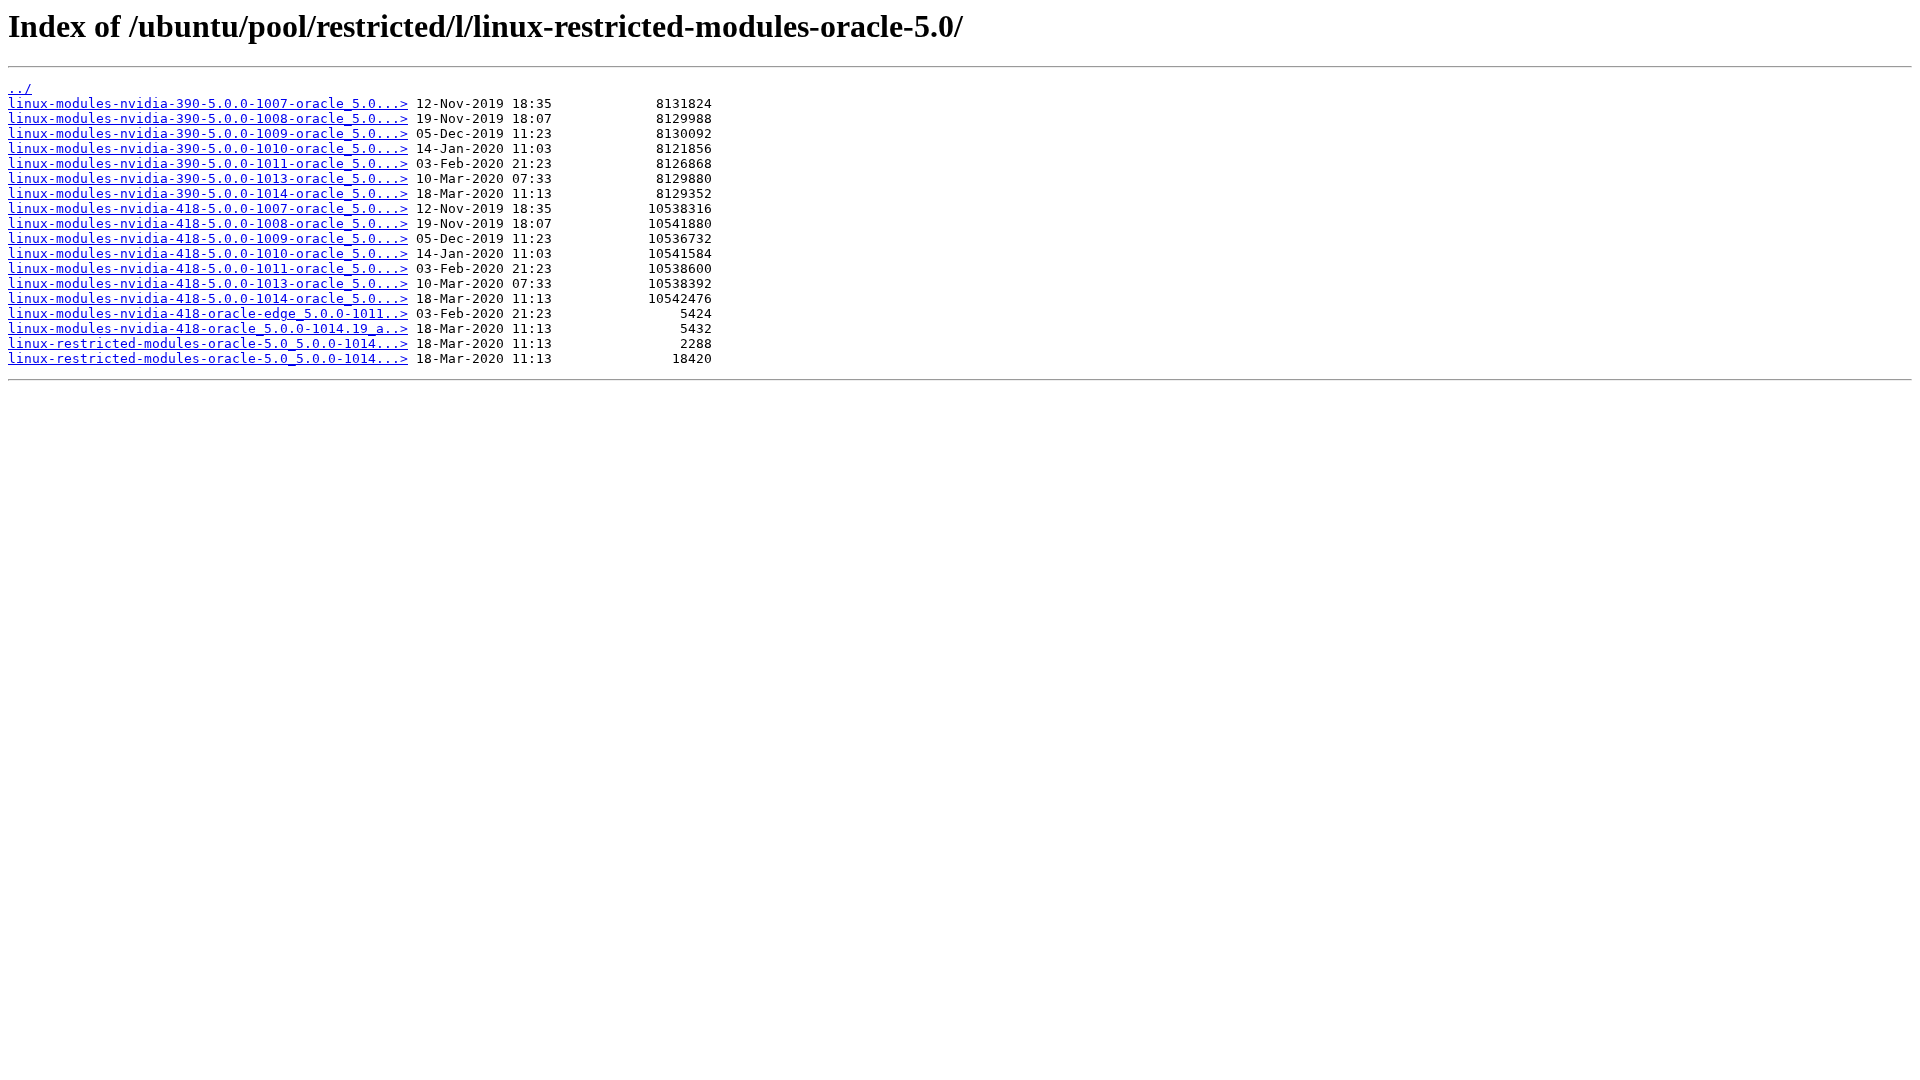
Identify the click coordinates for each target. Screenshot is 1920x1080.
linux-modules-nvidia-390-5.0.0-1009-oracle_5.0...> (208, 133)
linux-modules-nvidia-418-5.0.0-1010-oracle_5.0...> (208, 253)
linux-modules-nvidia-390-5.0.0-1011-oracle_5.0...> (208, 163)
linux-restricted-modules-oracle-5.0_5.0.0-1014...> (208, 343)
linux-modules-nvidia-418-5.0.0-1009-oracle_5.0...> (208, 238)
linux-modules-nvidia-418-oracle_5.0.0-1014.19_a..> (208, 328)
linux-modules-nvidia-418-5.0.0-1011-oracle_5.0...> (208, 268)
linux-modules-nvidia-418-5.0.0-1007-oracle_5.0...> (208, 208)
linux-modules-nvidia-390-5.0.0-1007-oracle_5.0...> (208, 103)
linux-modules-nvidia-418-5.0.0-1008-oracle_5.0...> (208, 223)
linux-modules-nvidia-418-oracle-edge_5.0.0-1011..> (208, 313)
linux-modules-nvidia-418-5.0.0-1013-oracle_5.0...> (208, 283)
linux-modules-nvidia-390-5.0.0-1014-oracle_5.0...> (208, 193)
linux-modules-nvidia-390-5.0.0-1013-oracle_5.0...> (208, 178)
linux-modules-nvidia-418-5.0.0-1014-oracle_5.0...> (208, 298)
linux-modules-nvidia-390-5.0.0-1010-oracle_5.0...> (208, 148)
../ (20, 88)
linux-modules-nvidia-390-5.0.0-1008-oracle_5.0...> (208, 118)
